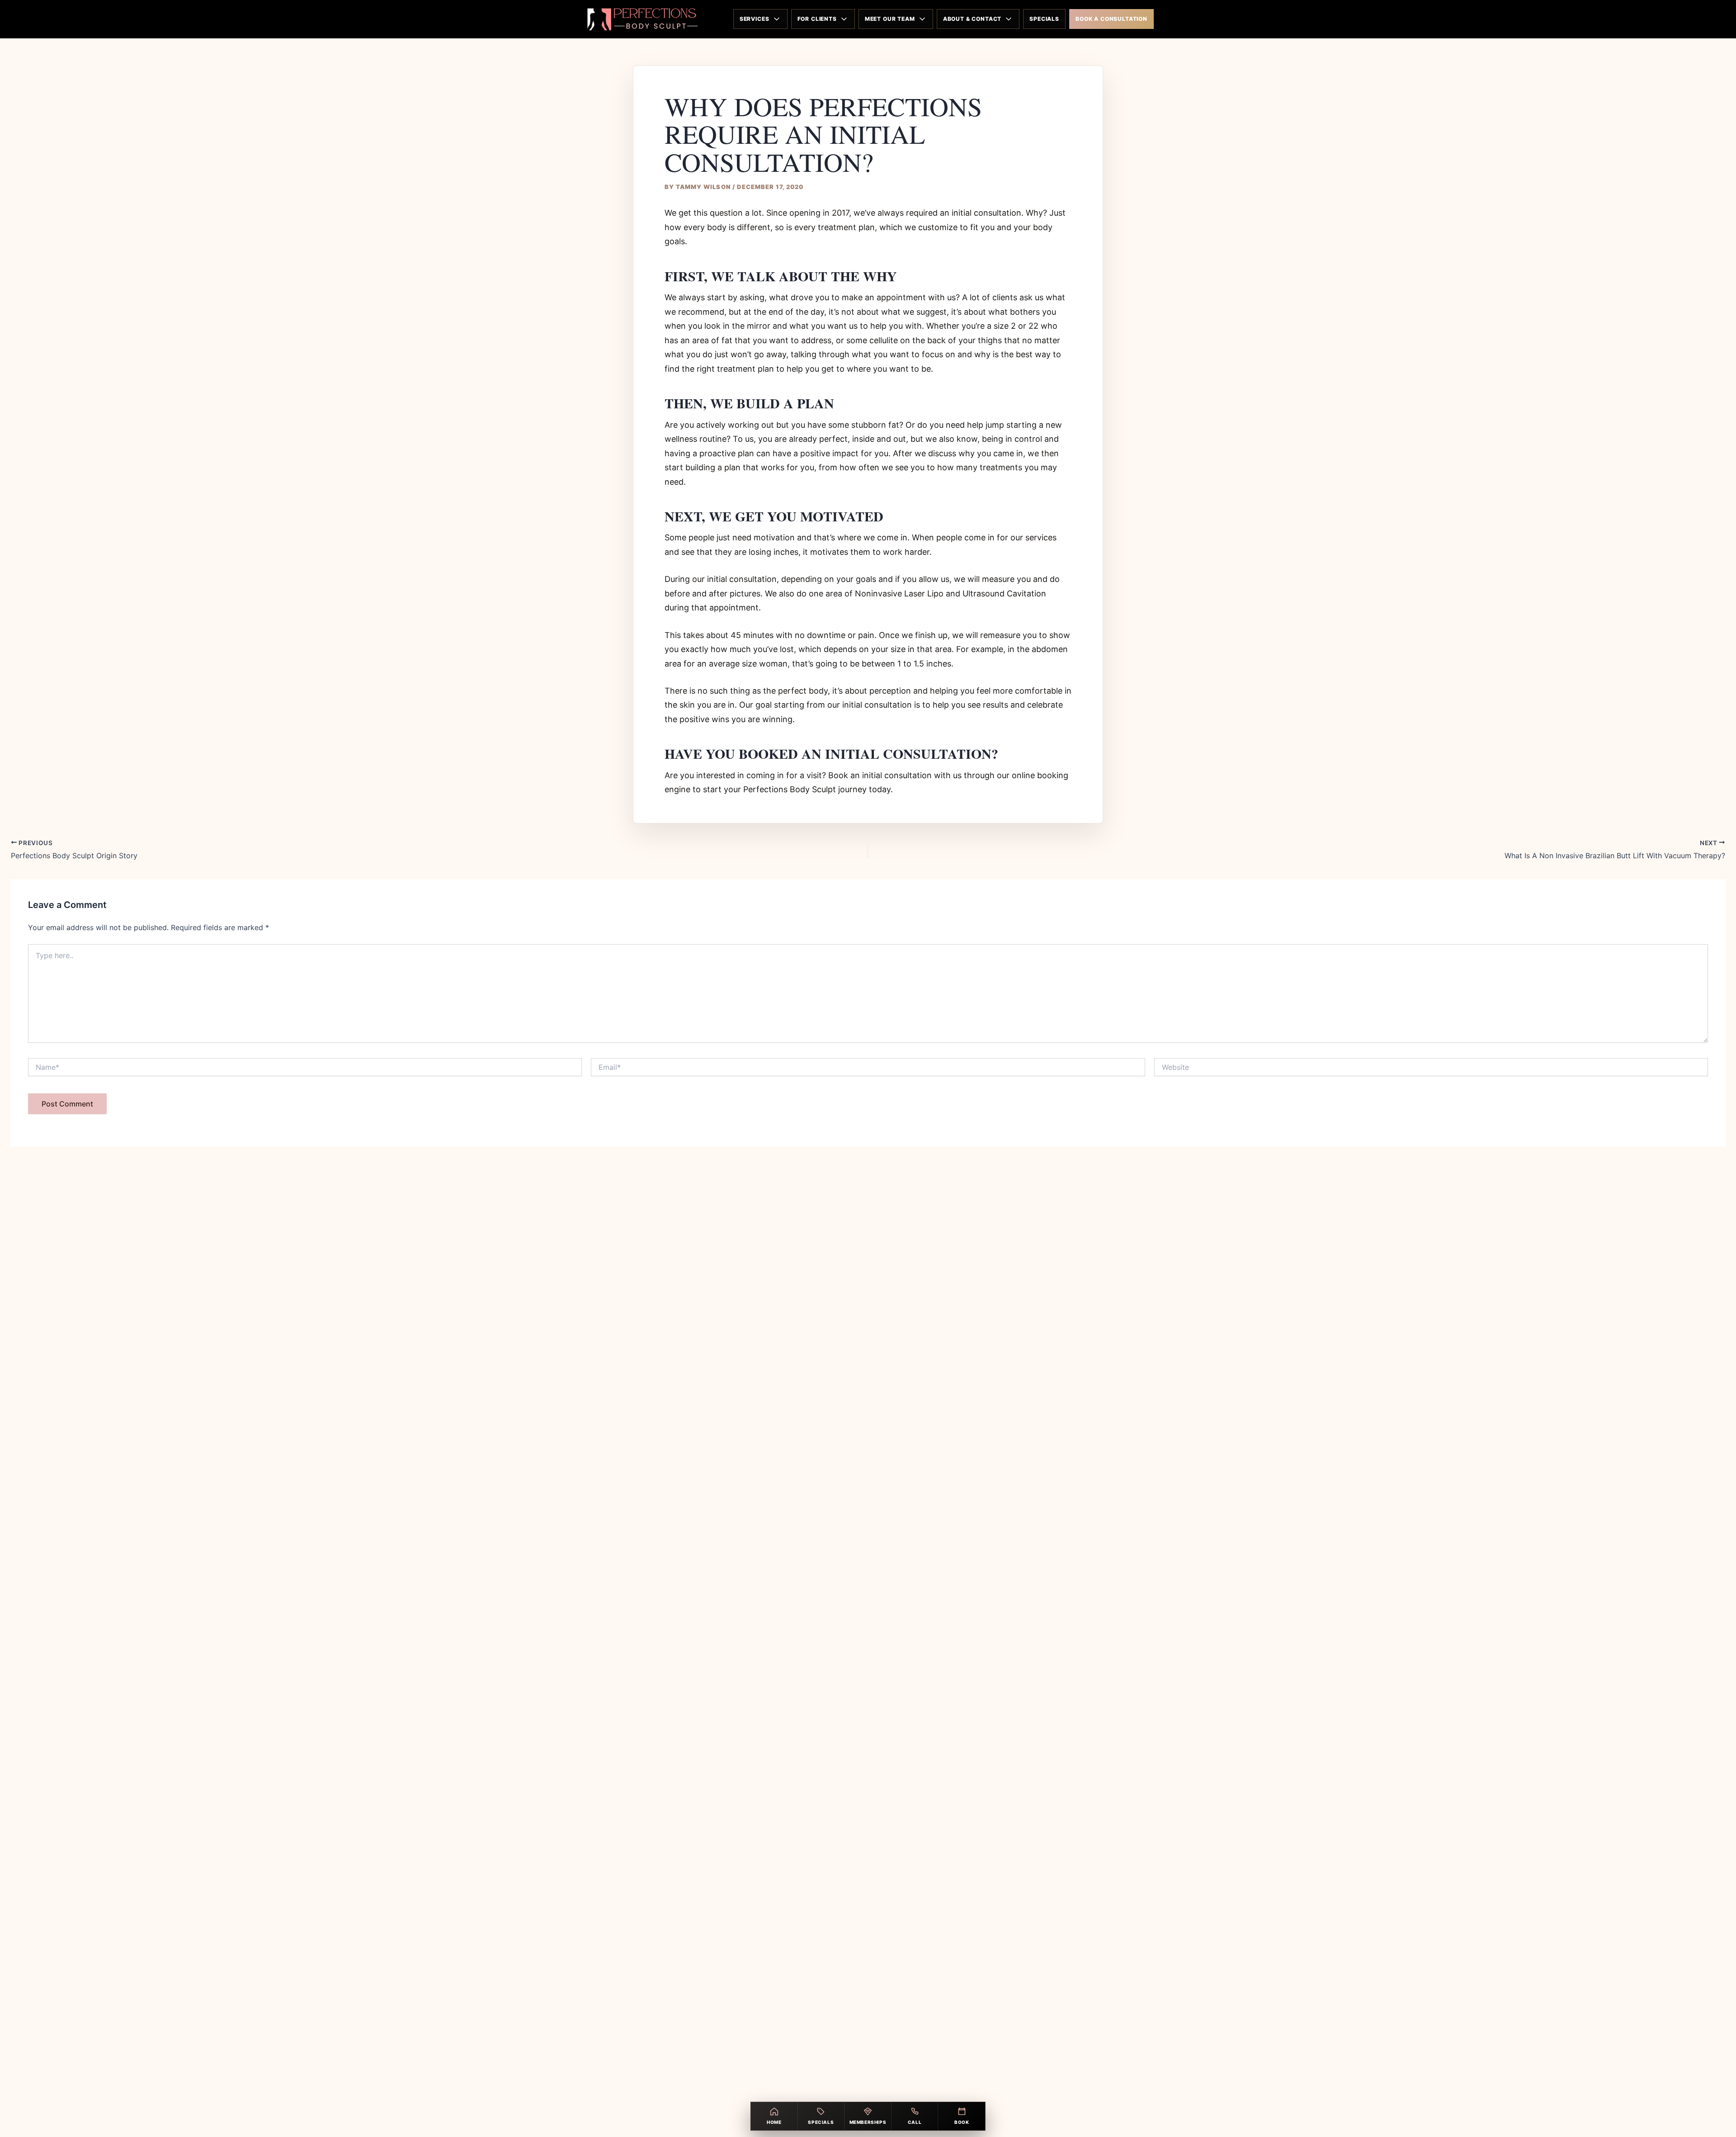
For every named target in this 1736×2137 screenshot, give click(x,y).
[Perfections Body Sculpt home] (640, 19)
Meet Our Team (890, 19)
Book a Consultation (1111, 19)
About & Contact (972, 19)
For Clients (817, 19)
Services (755, 19)
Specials (1044, 19)
